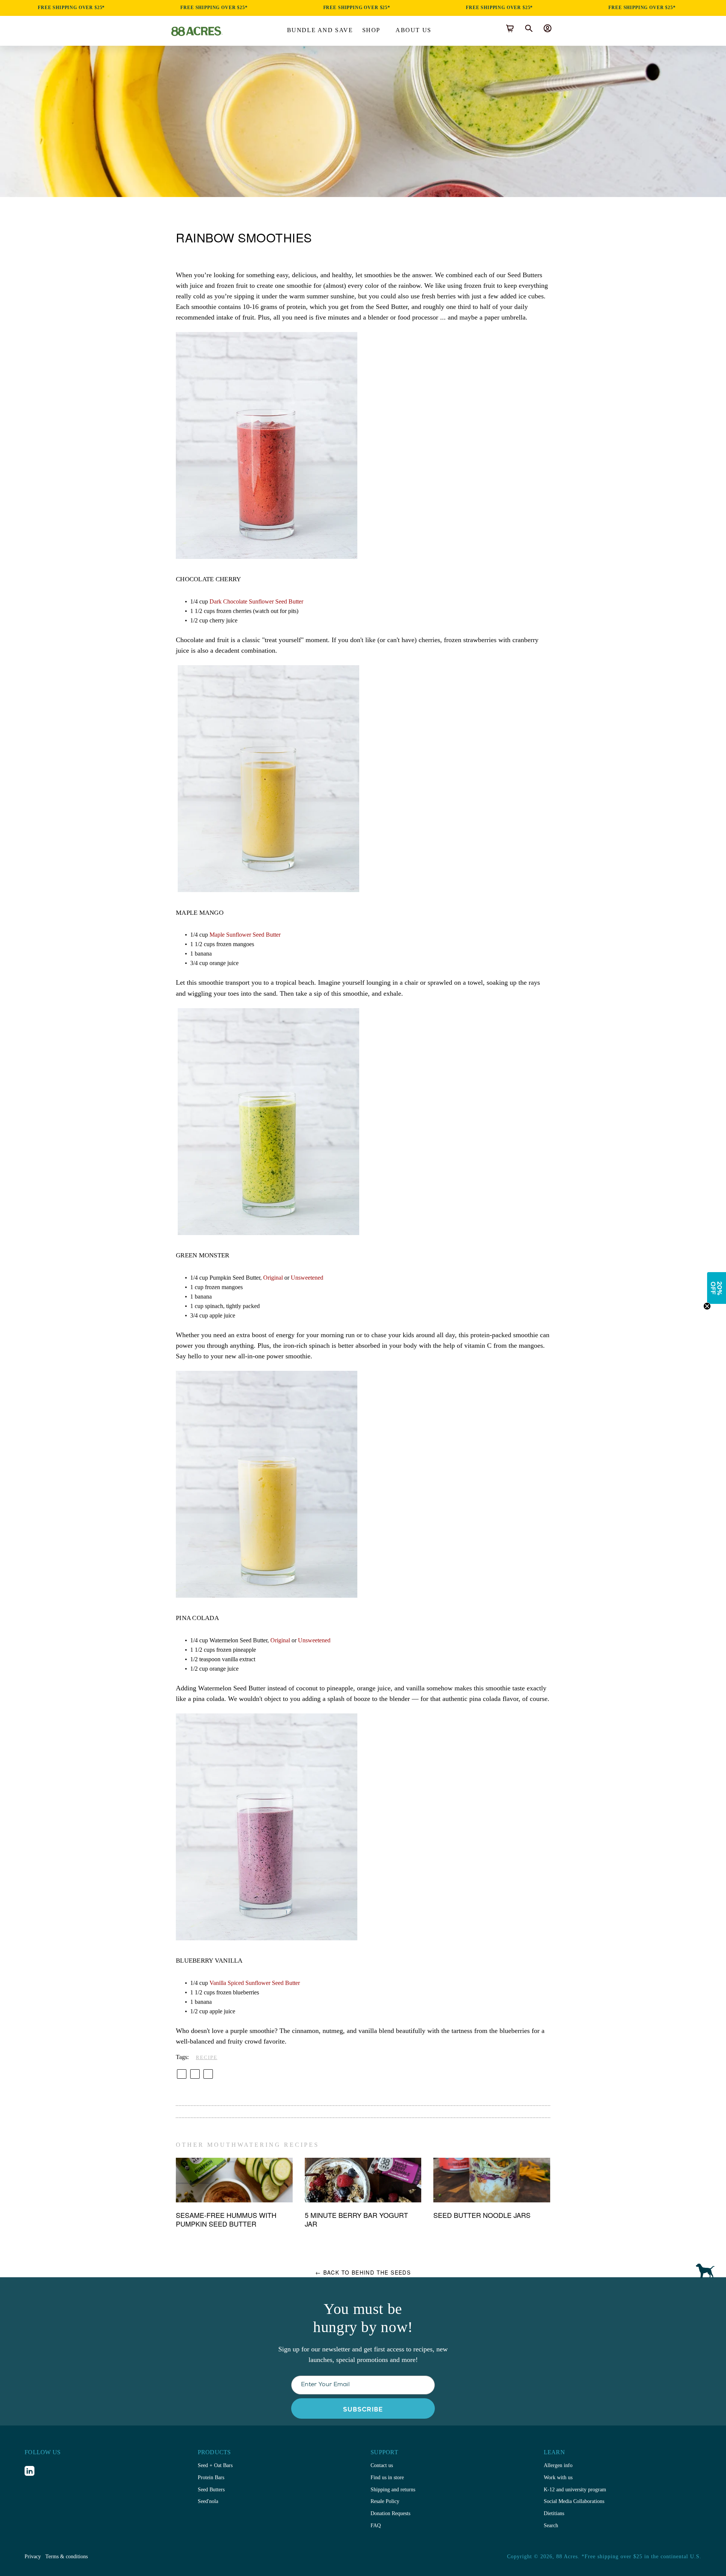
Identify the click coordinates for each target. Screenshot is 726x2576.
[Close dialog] (432, 1232)
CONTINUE (363, 1327)
